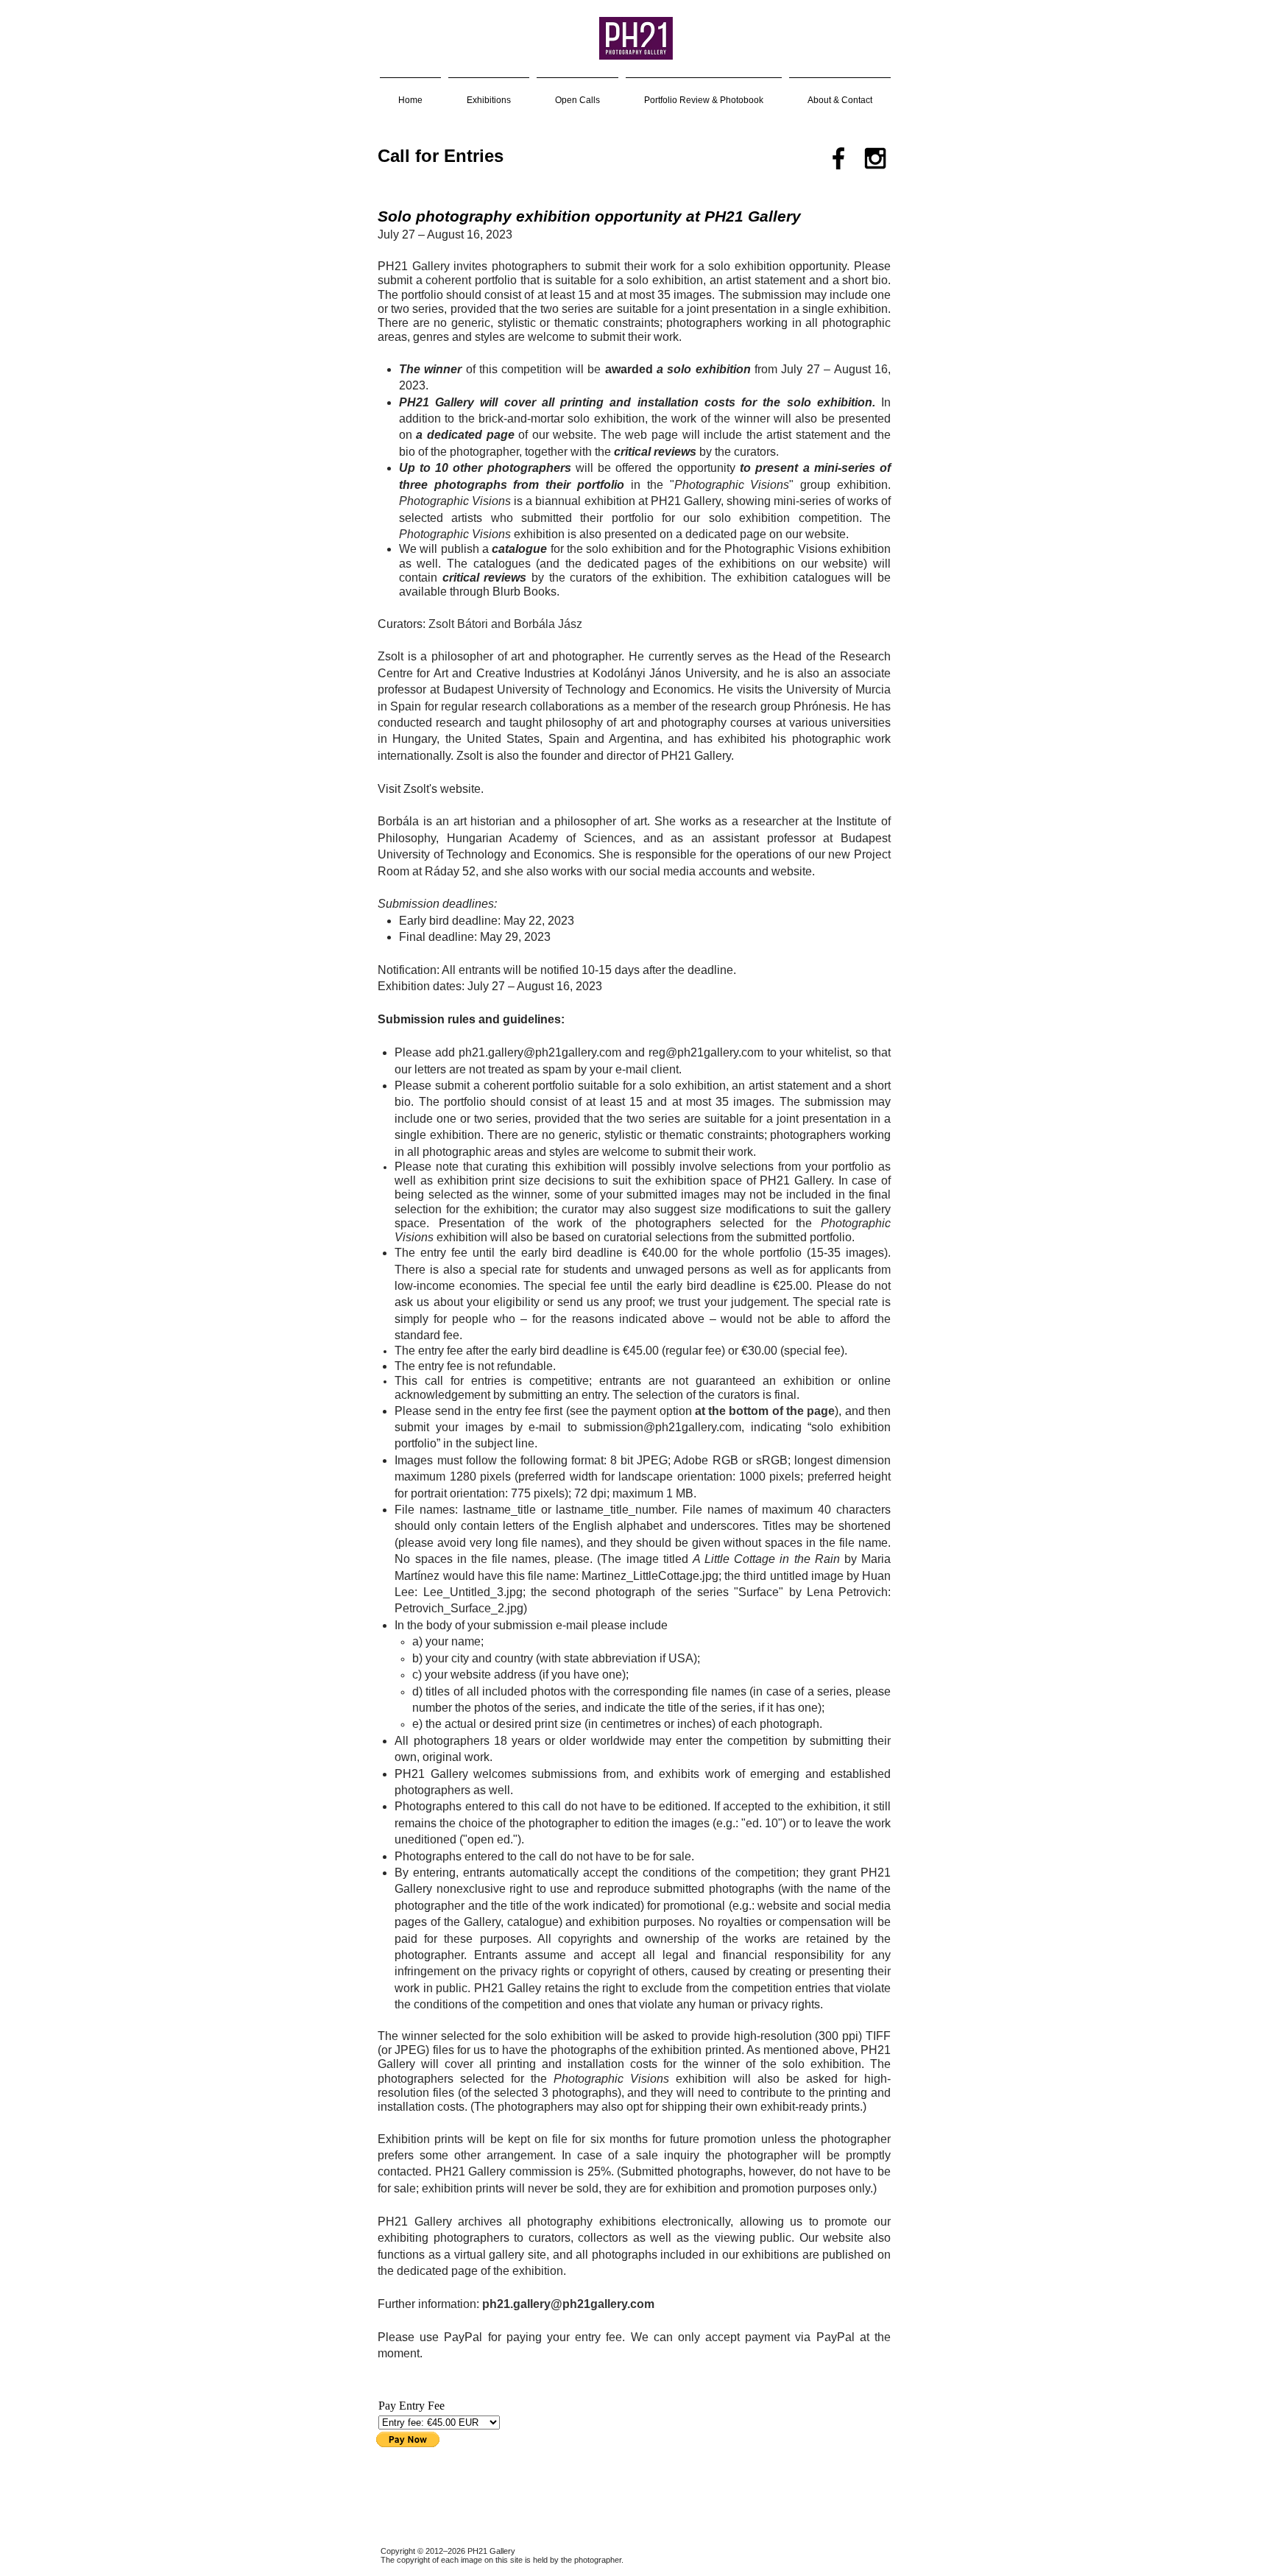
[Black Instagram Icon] (875, 158)
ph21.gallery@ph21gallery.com (540, 1052)
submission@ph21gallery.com (662, 1427)
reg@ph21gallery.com (706, 1052)
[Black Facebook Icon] (838, 158)
